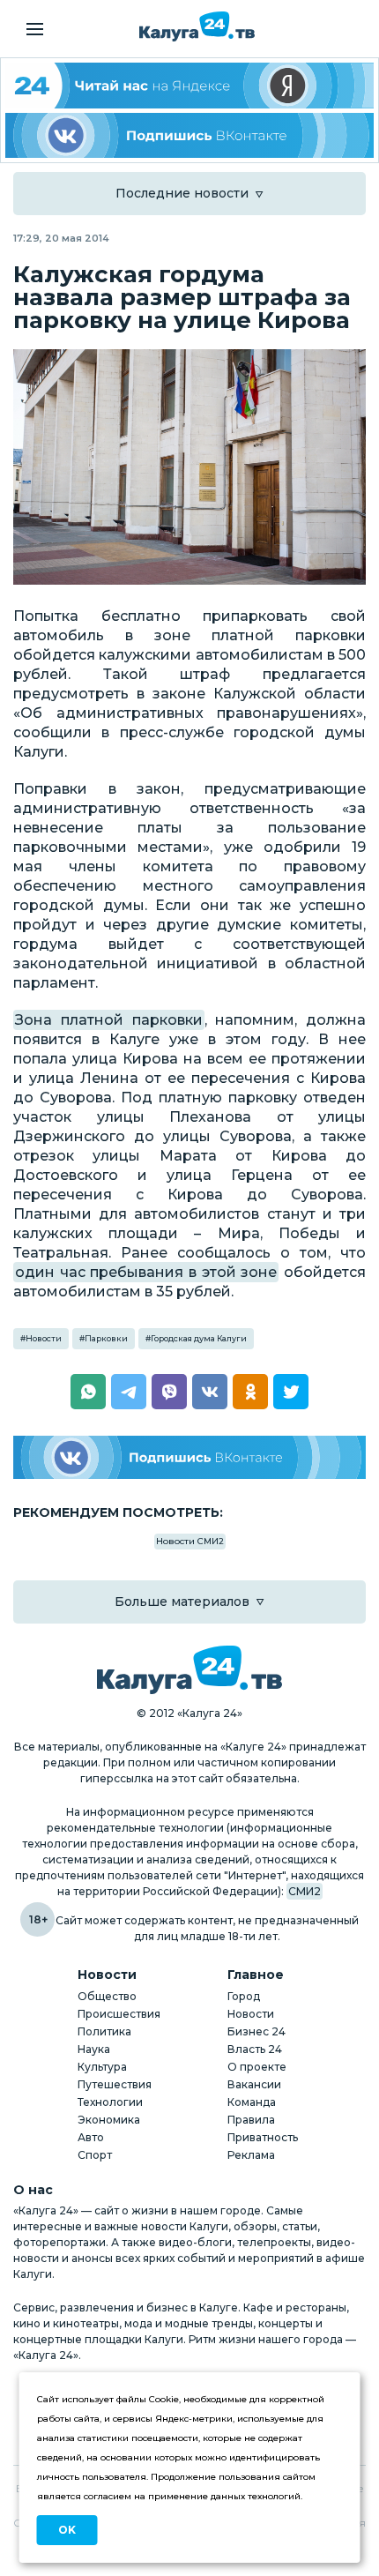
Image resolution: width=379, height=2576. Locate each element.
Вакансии (254, 2084)
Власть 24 (255, 2049)
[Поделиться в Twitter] (291, 1392)
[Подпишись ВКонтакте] (189, 136)
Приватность (263, 2137)
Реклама (251, 2155)
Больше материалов (182, 1602)
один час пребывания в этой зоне (146, 1272)
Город (244, 1996)
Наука (94, 2049)
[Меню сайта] (35, 29)
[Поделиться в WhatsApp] (88, 1392)
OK (67, 2530)
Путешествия (115, 2084)
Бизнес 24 (256, 2031)
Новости (44, 1338)
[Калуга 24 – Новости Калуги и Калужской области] (197, 26)
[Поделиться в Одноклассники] (250, 1392)
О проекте (257, 2067)
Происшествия (119, 2014)
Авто (91, 2137)
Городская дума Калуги (199, 1338)
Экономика (109, 2120)
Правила (251, 2120)
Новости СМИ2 (190, 1541)
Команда (252, 2102)
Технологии (110, 2102)
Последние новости (182, 193)
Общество (107, 1996)
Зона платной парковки (109, 1020)
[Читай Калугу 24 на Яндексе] (189, 86)
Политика (104, 2031)
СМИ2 (305, 1891)
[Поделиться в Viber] (169, 1392)
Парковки (106, 1338)
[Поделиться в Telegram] (129, 1392)
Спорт (95, 2155)
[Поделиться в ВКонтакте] (210, 1392)
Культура (102, 2067)
